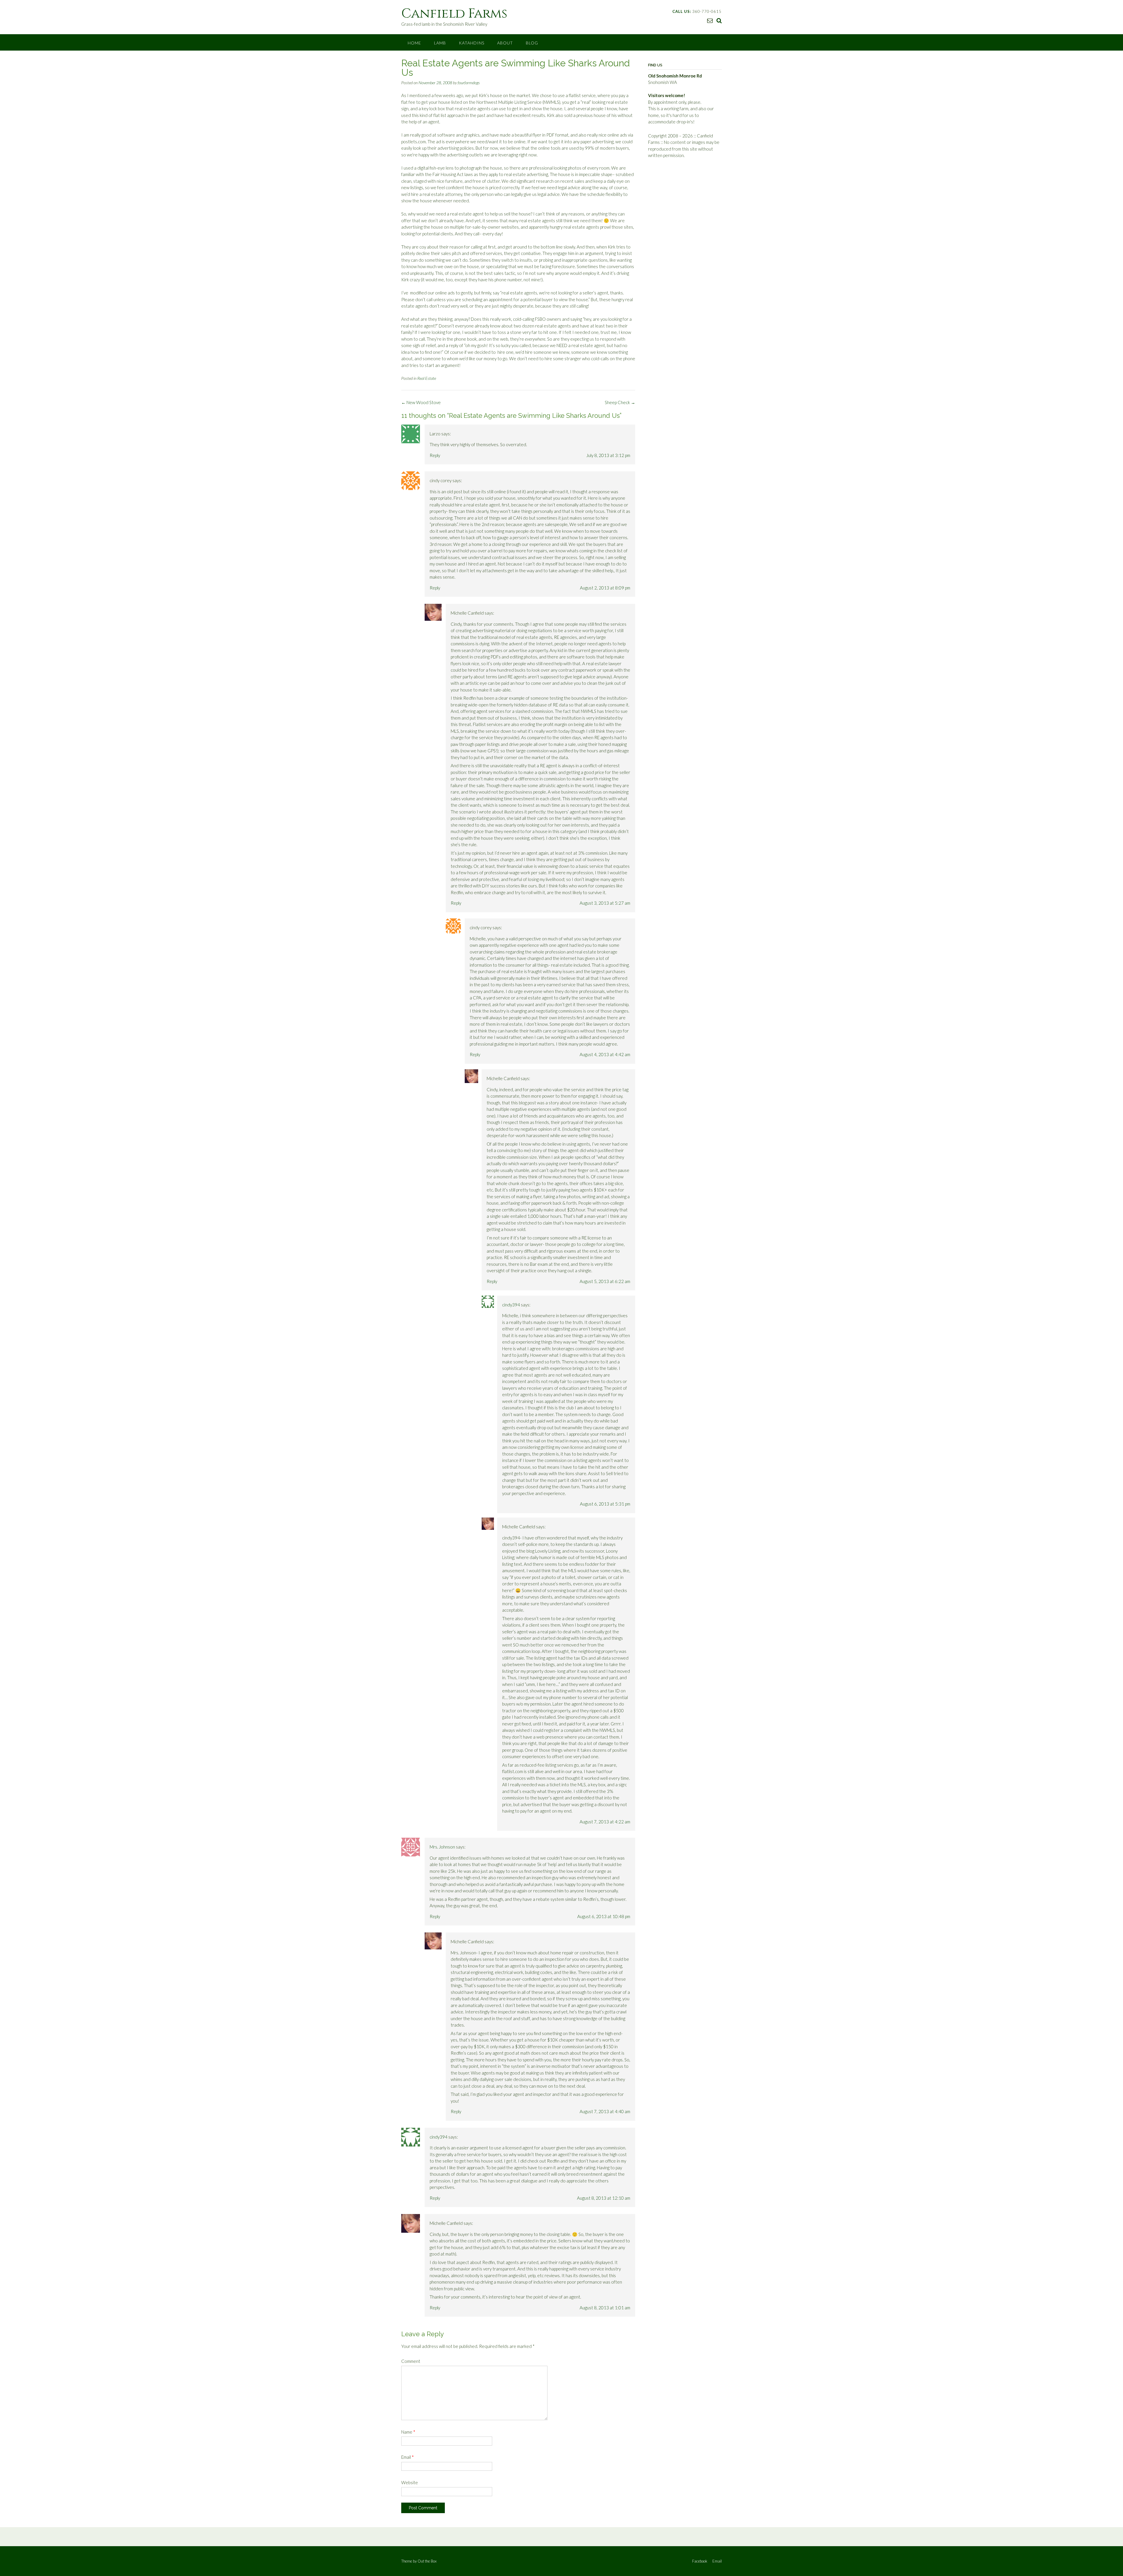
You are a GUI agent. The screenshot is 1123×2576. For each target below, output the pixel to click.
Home (414, 43)
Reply (435, 455)
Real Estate (427, 378)
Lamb (440, 43)
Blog (532, 43)
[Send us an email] (710, 20)
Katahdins (472, 43)
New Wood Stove (421, 402)
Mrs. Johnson (442, 1847)
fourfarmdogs (469, 83)
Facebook (700, 2561)
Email (408, 2457)
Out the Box (427, 2561)
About (505, 43)
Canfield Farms (454, 14)
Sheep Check (620, 402)
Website (410, 2482)
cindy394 (511, 1305)
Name (408, 2432)
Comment (411, 2361)
